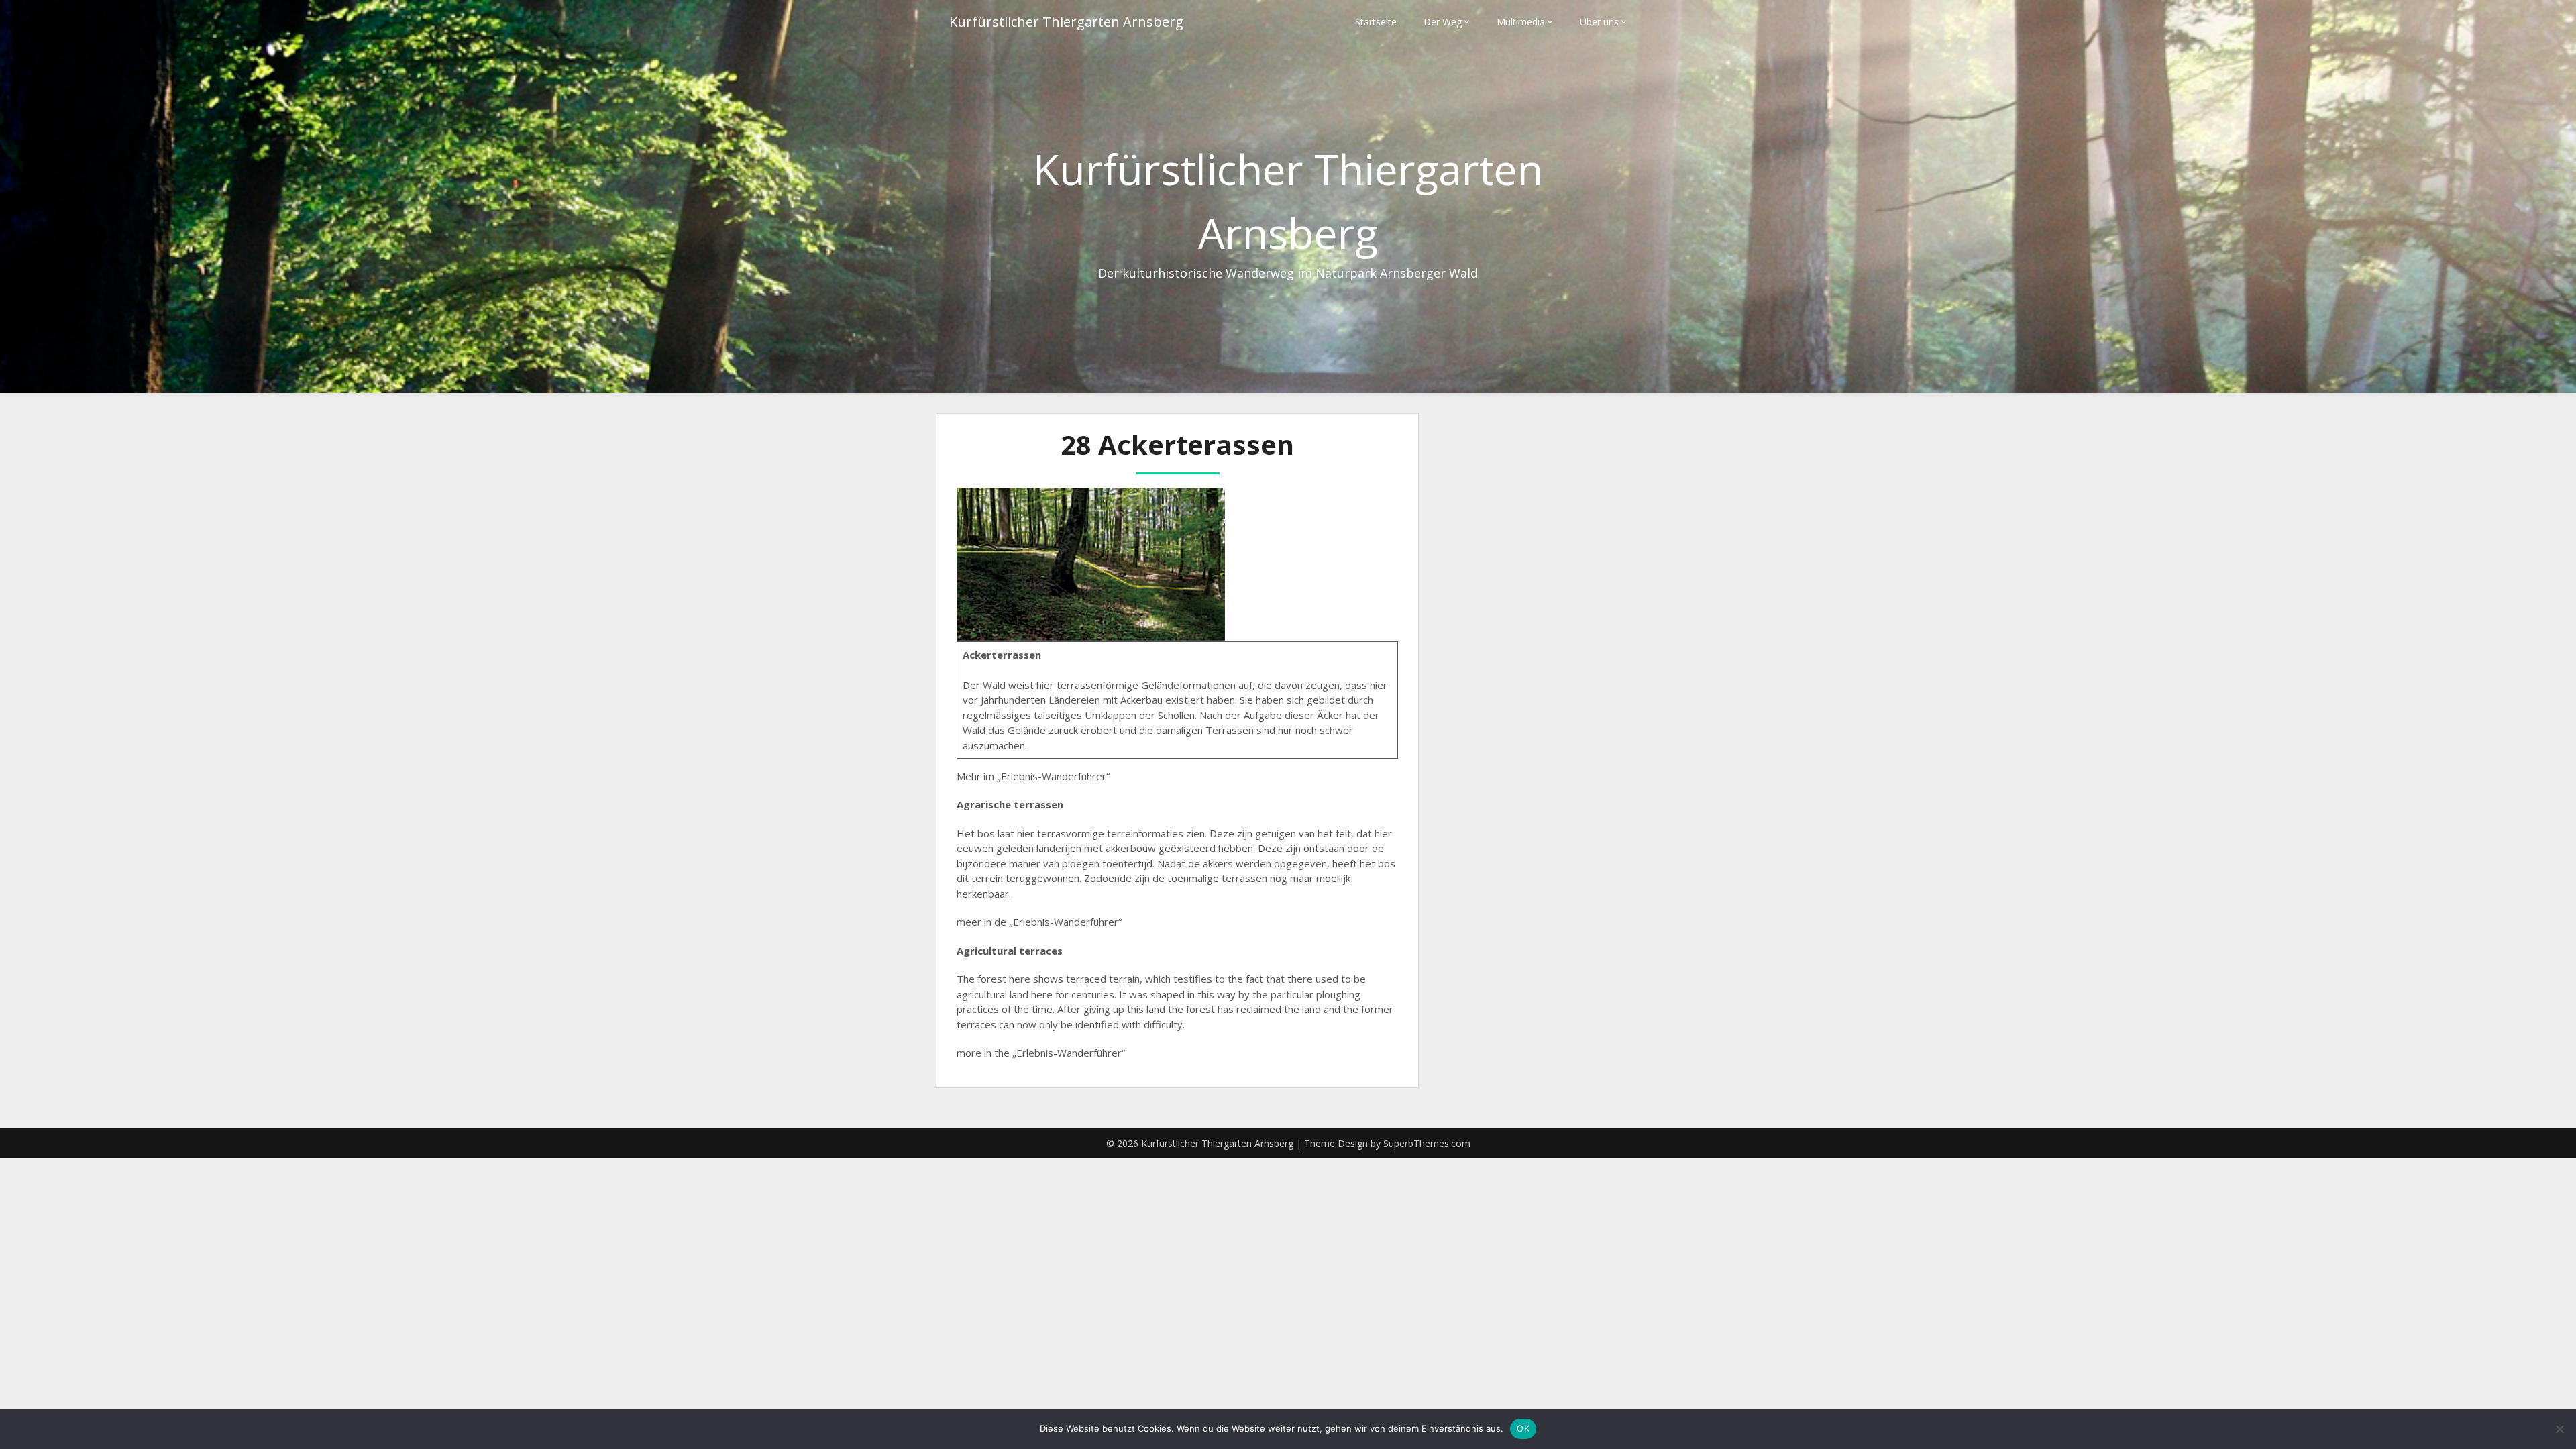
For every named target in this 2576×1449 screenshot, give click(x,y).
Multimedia (1521, 22)
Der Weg (1443, 22)
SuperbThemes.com (1427, 1143)
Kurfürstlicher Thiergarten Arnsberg (1066, 22)
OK (1523, 1428)
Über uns (1599, 22)
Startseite (1376, 22)
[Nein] (2559, 1429)
